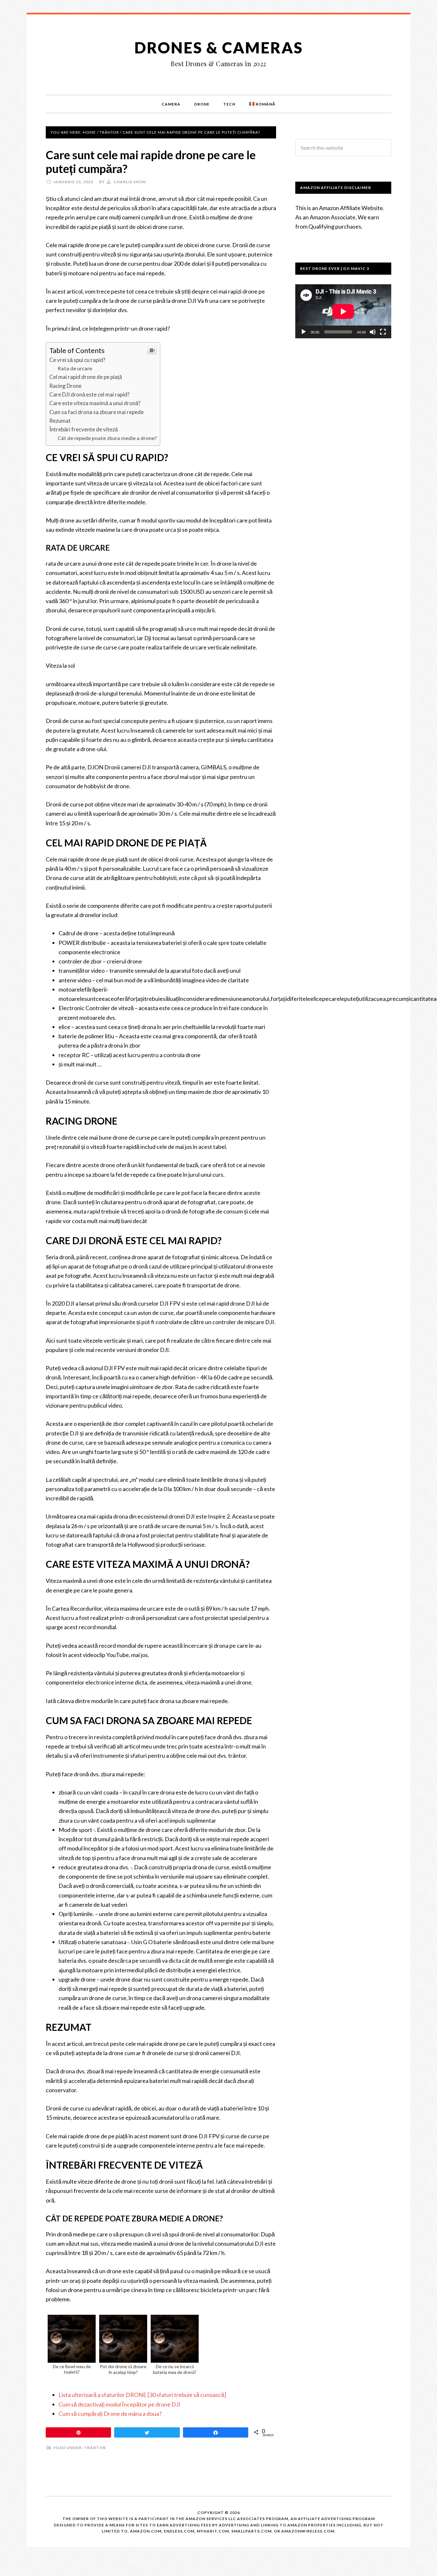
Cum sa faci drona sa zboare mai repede (96, 412)
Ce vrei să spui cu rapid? (77, 360)
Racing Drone (65, 386)
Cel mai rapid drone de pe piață (86, 377)
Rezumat (60, 421)
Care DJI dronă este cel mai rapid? (89, 394)
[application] (343, 311)
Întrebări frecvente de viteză (83, 429)
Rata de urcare (75, 368)
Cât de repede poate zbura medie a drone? (107, 438)
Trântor (95, 2448)
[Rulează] (304, 332)
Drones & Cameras (219, 47)
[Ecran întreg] (383, 332)
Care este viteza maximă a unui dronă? (95, 403)
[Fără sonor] (373, 332)
